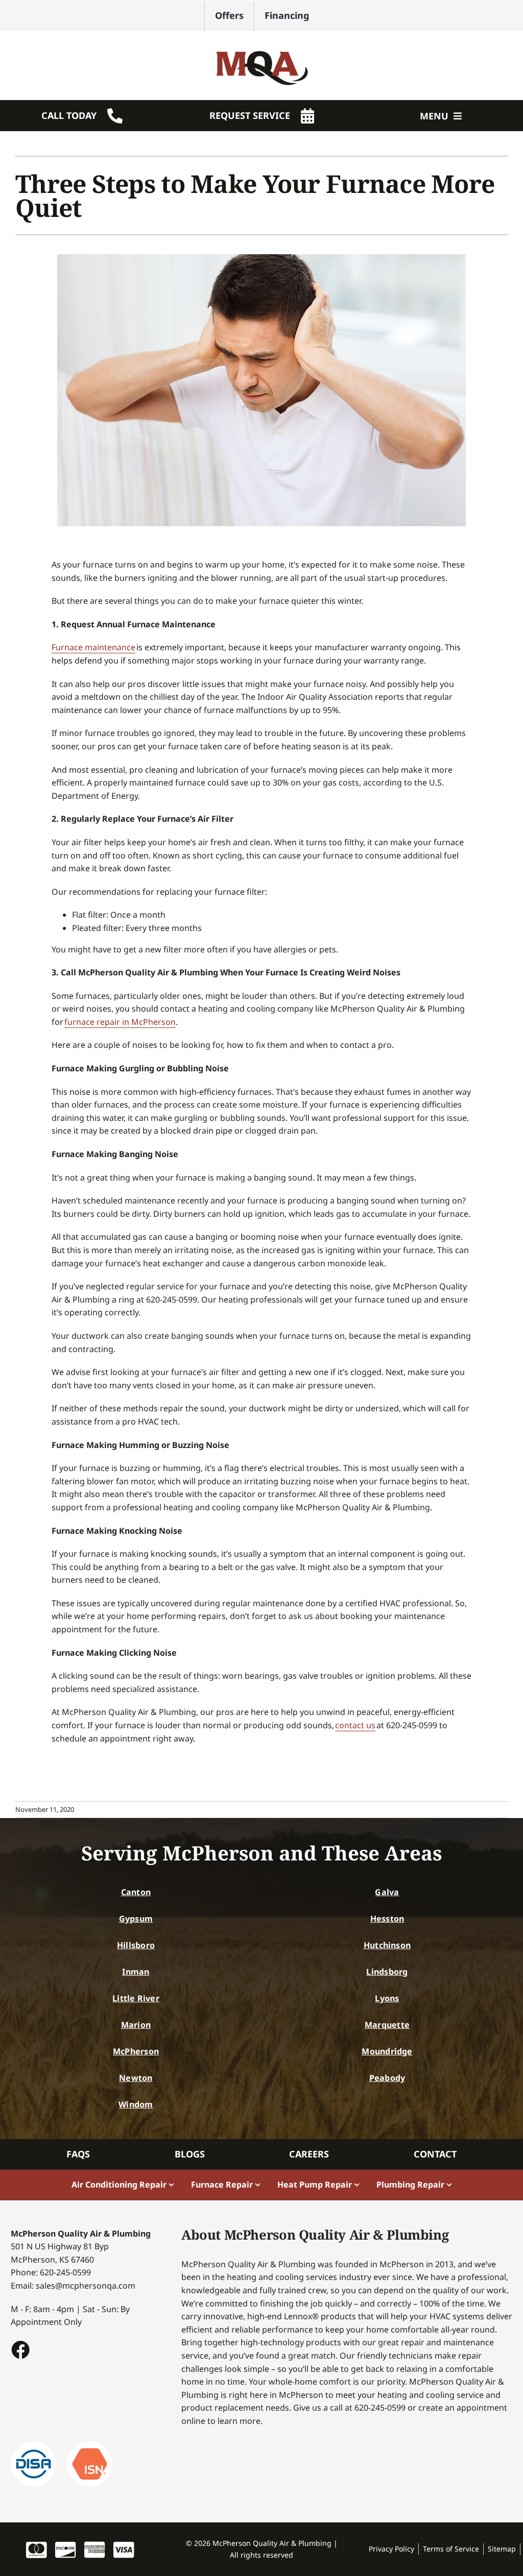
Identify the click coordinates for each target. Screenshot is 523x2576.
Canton (136, 1892)
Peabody (387, 2078)
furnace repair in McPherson (120, 1022)
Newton (136, 2078)
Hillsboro (136, 1945)
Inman (136, 1972)
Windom (136, 2104)
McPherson (136, 2051)
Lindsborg (387, 1972)
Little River (136, 1998)
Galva (387, 1892)
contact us (355, 1725)
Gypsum (136, 1919)
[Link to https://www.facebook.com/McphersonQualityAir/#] (20, 2349)
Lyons (387, 1998)
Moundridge (387, 2051)
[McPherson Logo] (261, 45)
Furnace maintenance (93, 647)
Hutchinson (387, 1945)
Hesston (387, 1919)
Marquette (387, 2025)
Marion (136, 2025)
